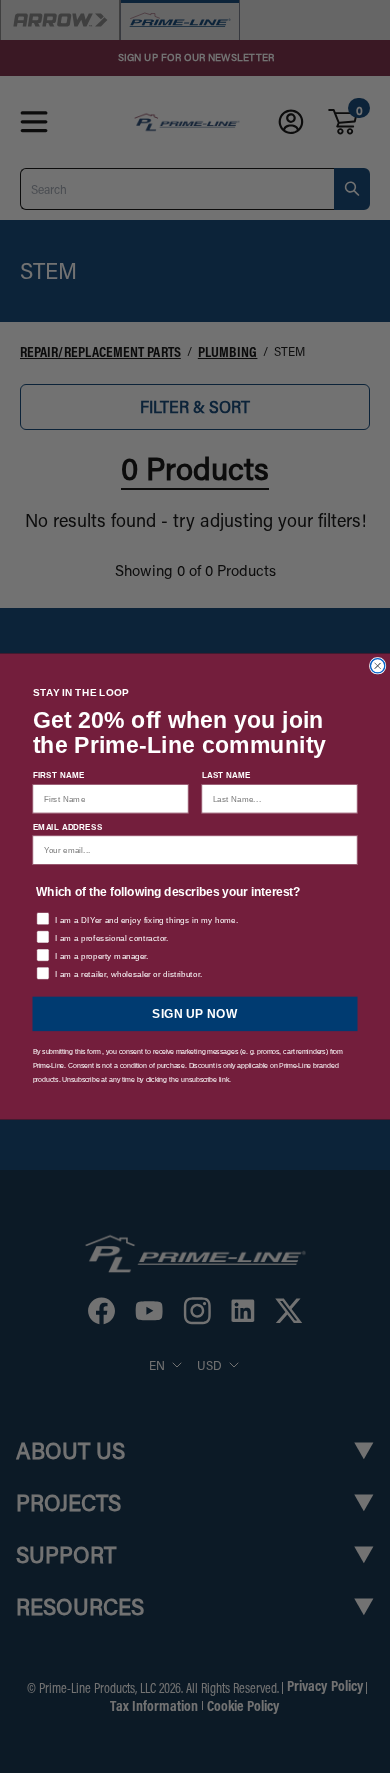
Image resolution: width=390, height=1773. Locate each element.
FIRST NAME (59, 775)
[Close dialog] (378, 666)
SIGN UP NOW (194, 1014)
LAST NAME (226, 775)
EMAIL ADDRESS (68, 827)
